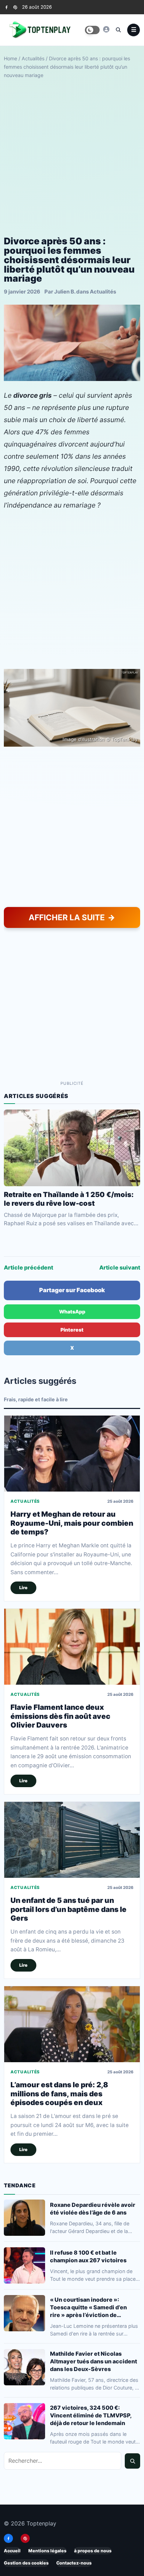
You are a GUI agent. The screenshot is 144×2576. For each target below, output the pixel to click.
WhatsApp (72, 1312)
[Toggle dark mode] (92, 30)
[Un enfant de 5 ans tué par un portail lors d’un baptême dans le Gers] (72, 1840)
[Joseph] (106, 29)
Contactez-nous (74, 2563)
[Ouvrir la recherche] (118, 30)
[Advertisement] (72, 158)
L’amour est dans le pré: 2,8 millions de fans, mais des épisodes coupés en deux (59, 2094)
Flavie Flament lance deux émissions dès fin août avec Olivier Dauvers (60, 1716)
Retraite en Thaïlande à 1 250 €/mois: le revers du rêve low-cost (69, 1199)
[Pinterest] (15, 7)
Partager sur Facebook (72, 1290)
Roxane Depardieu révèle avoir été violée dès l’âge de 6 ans (93, 2209)
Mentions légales (47, 2551)
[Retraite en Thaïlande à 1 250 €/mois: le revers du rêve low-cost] (72, 1148)
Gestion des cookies (26, 2563)
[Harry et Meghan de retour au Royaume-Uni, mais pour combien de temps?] (72, 1454)
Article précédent (28, 1267)
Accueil (12, 2551)
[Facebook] (6, 7)
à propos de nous (93, 2551)
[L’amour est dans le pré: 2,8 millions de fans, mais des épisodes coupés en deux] (72, 2024)
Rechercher (132, 2461)
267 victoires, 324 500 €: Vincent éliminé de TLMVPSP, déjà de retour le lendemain (91, 2415)
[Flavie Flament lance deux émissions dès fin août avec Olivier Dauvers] (72, 1647)
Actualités (33, 58)
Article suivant (120, 1267)
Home (10, 58)
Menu (134, 30)
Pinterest (72, 1330)
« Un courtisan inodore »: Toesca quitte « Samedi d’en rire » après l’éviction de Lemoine (88, 2307)
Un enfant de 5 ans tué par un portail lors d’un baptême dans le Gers (69, 1909)
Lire (23, 1588)
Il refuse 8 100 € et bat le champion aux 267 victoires (88, 2256)
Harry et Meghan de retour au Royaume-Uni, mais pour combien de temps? (72, 1523)
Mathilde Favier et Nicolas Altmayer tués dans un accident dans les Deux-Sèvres (93, 2361)
